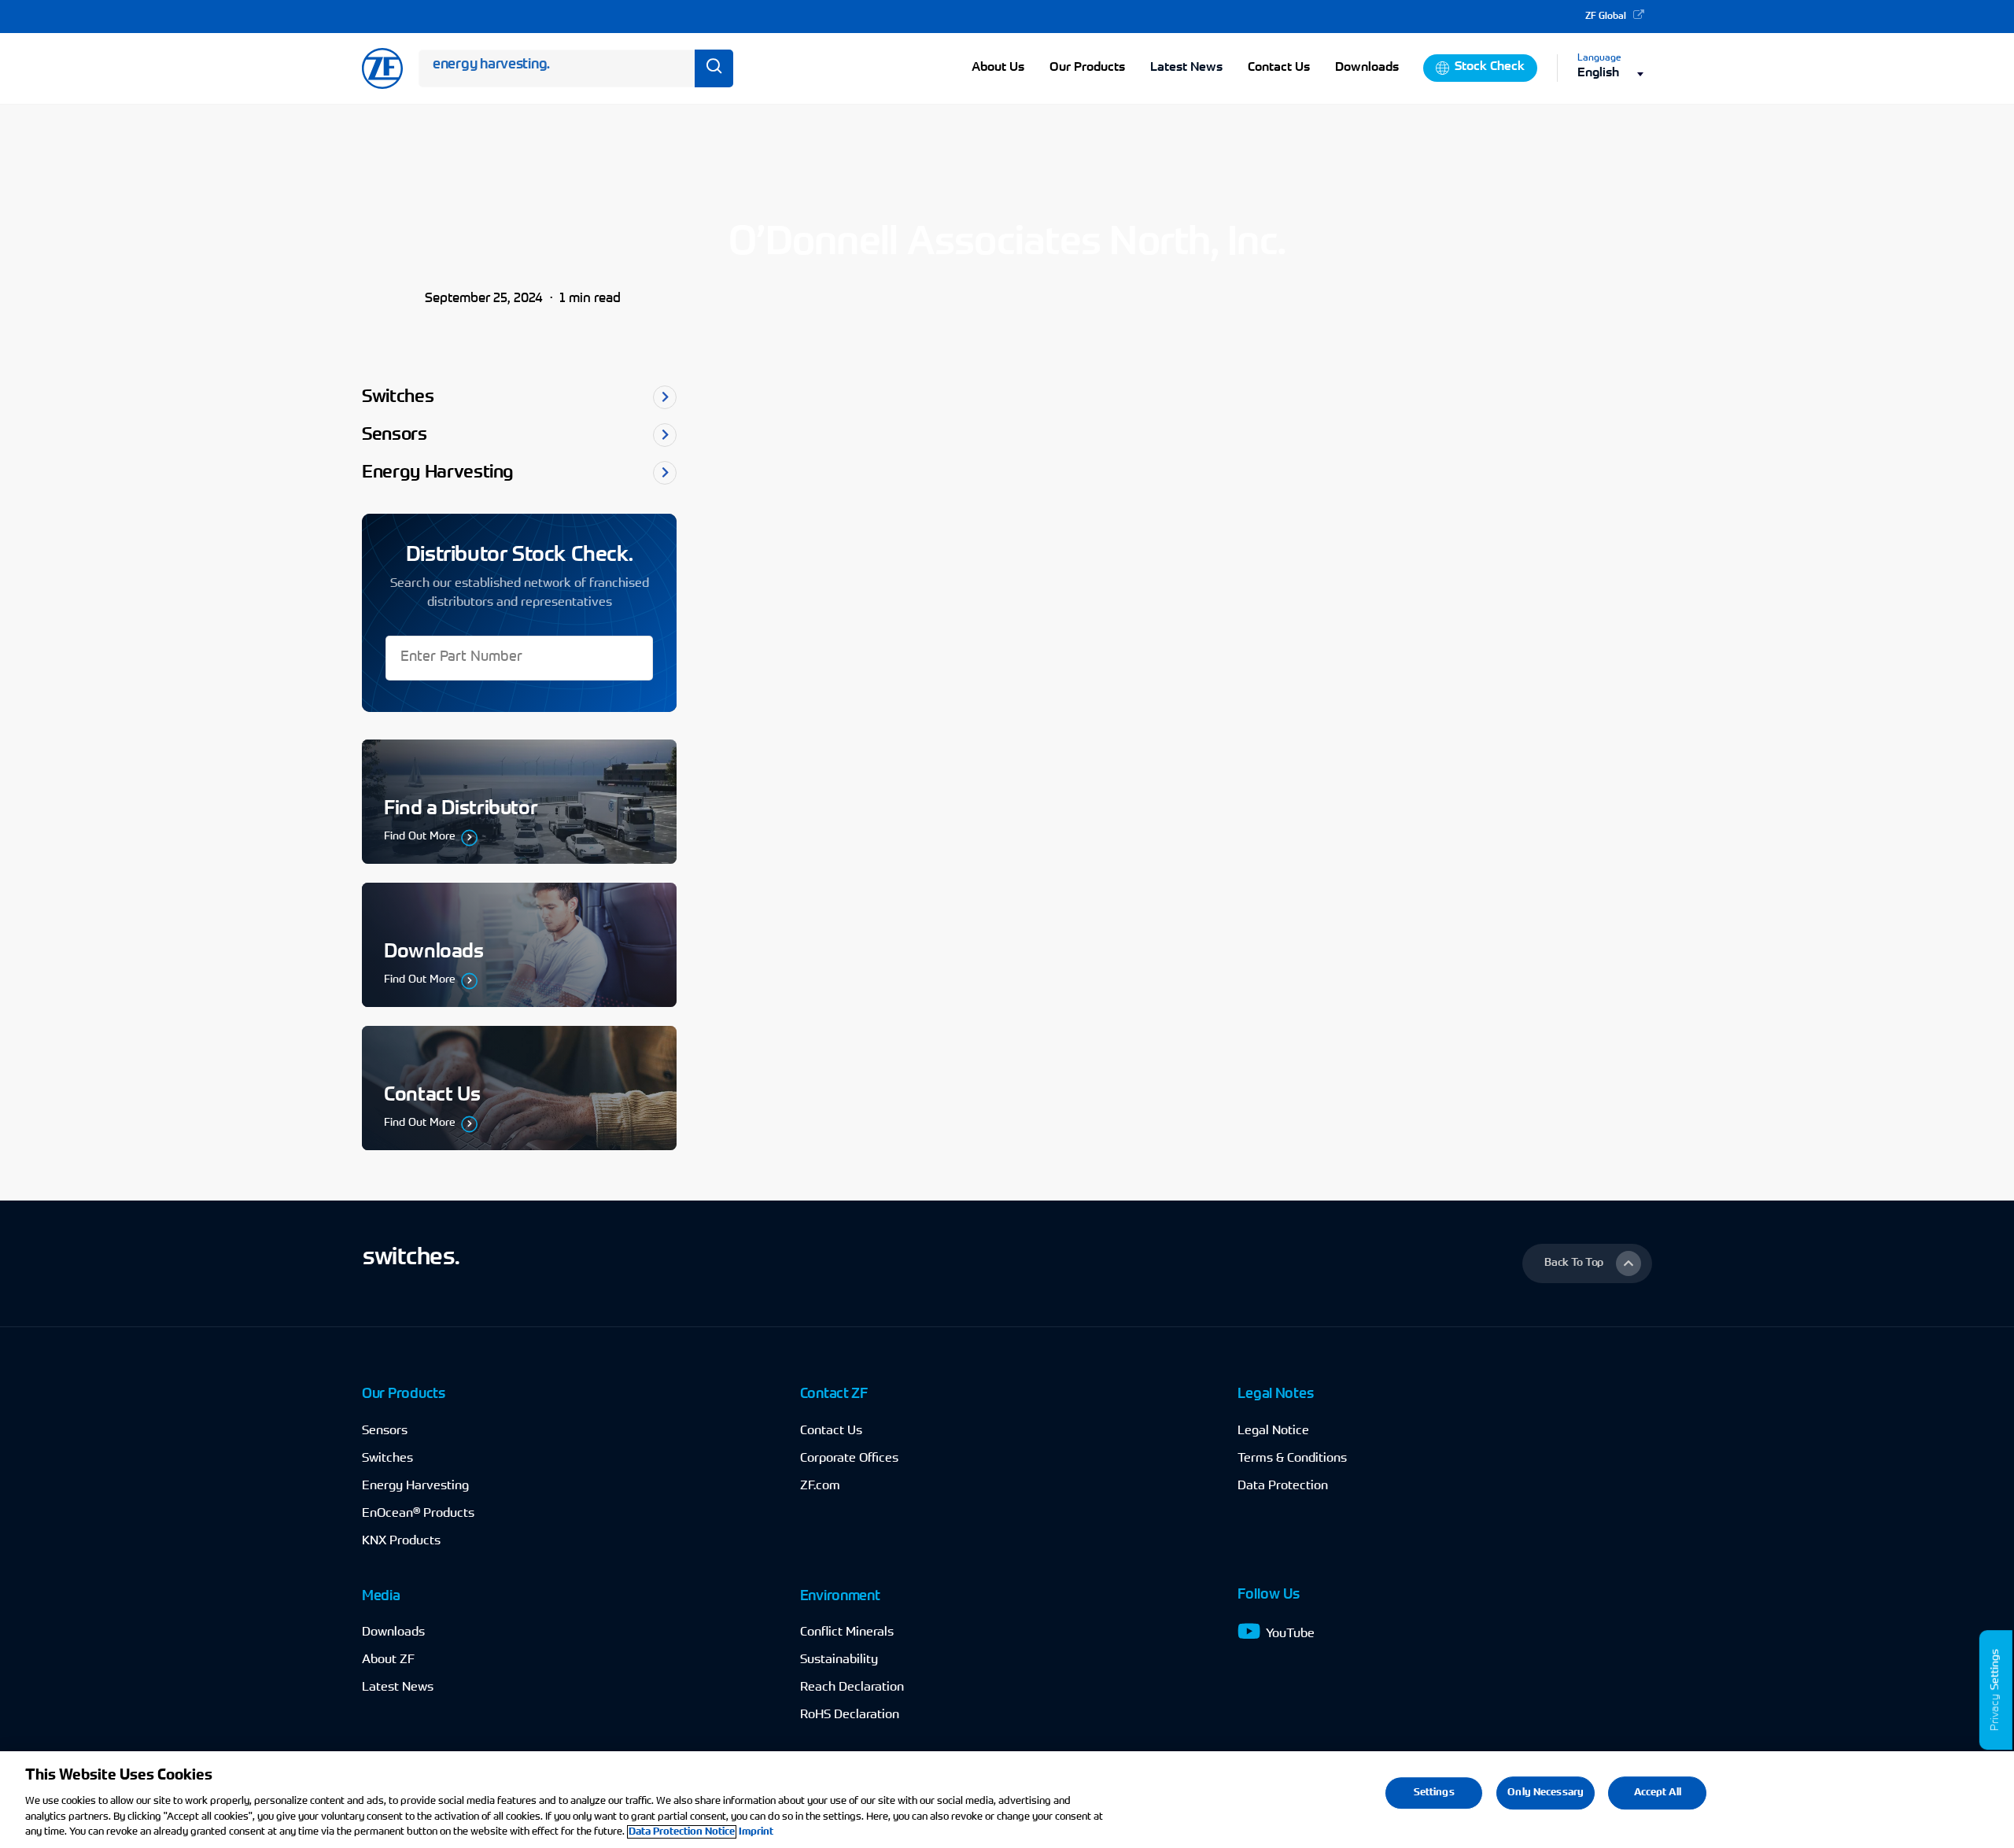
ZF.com (820, 1486)
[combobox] (1615, 74)
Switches (387, 1459)
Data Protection (1283, 1486)
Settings (1996, 1669)
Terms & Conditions (1292, 1459)
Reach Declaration (852, 1688)
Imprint (756, 1832)
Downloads (393, 1632)
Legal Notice (1273, 1431)
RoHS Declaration (850, 1715)
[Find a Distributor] (519, 802)
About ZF (388, 1660)
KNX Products (401, 1541)
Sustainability (839, 1660)
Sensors (385, 1431)
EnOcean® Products (418, 1514)
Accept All (1658, 1793)
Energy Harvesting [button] (438, 473)
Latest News (1186, 68)
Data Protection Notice (682, 1832)
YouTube (1290, 1634)
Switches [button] (398, 398)
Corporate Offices (849, 1459)
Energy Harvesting (415, 1486)
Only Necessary (1546, 1793)
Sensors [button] (395, 435)
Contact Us (831, 1431)
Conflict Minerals (847, 1632)
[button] (1587, 1263)
